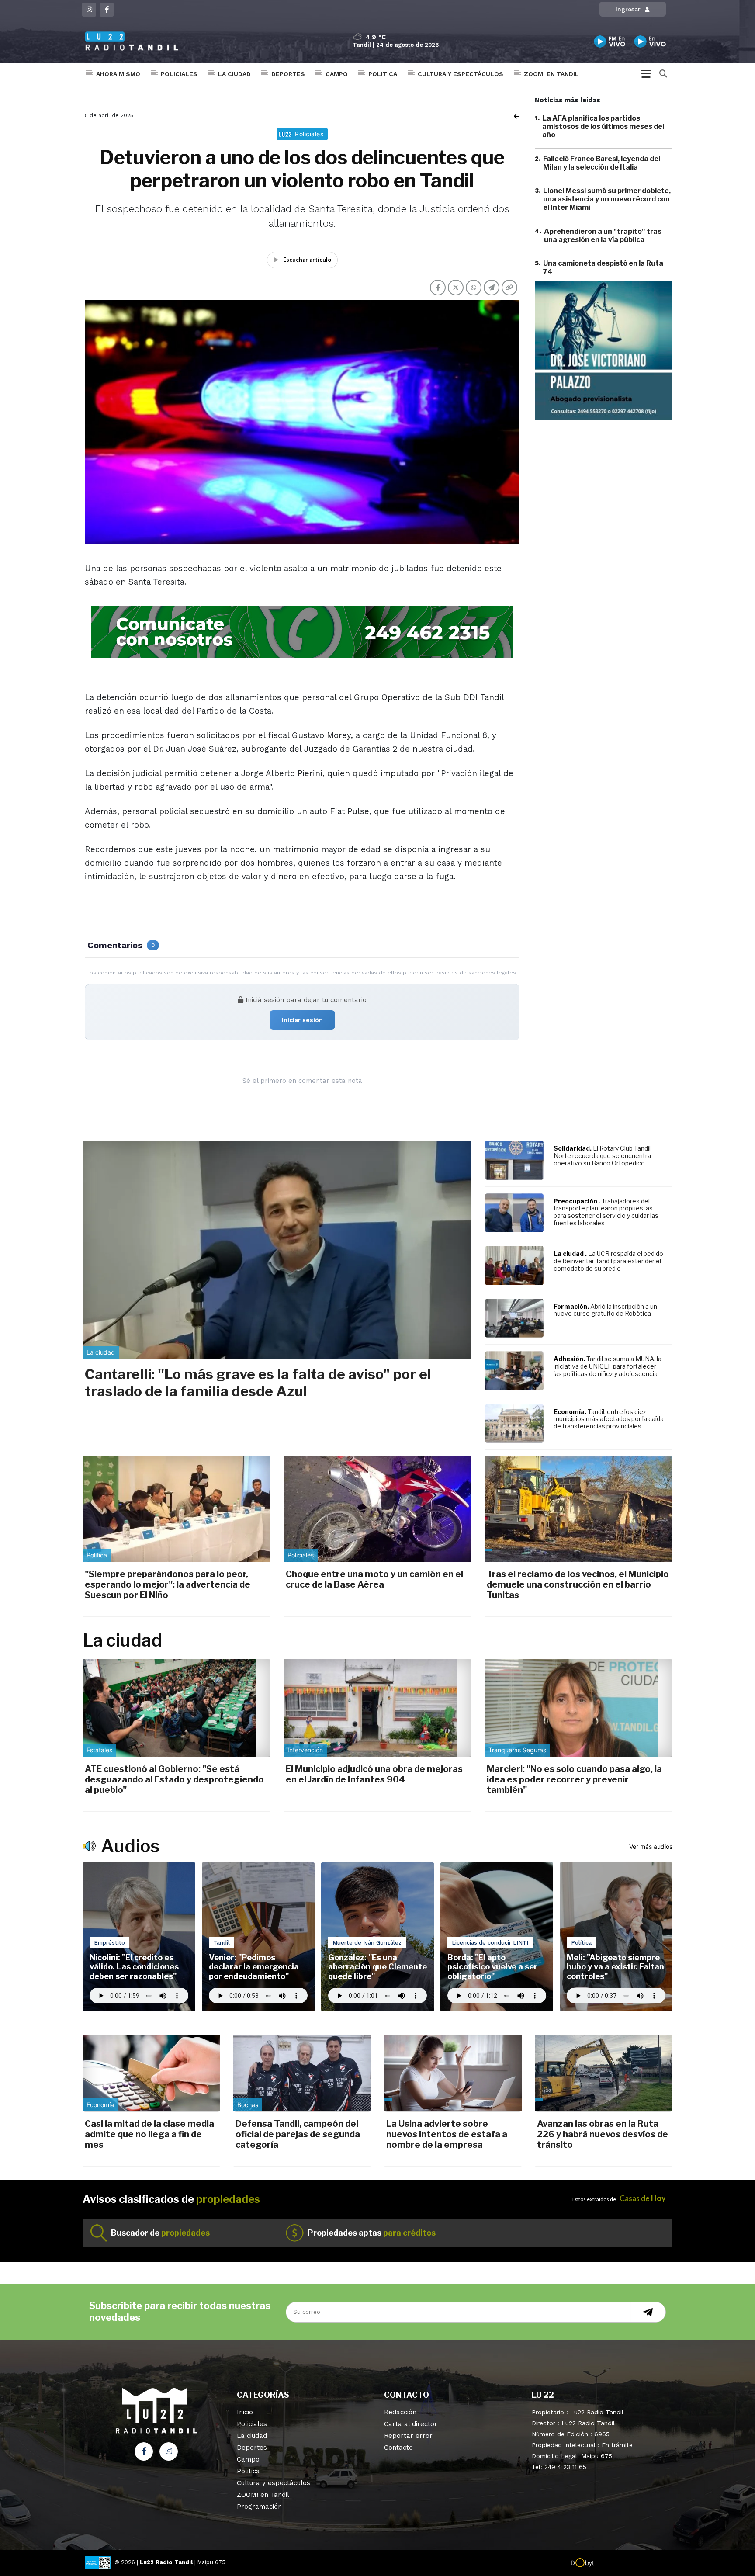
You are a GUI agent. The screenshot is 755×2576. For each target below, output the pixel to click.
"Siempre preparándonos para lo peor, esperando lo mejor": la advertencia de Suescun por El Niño (168, 1584)
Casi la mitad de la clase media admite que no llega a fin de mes (149, 2134)
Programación (259, 2507)
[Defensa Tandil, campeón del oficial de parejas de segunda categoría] (302, 2073)
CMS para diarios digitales (632, 2564)
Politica (383, 74)
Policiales (179, 74)
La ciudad (234, 74)
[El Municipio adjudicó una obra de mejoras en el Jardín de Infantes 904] (377, 1708)
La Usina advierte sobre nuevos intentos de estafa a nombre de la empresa (447, 2134)
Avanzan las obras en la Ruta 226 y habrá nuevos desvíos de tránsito (603, 2134)
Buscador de (160, 2233)
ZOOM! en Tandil (551, 74)
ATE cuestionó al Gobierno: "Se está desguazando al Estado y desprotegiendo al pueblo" (174, 1779)
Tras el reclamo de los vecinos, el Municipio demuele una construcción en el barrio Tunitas (578, 1584)
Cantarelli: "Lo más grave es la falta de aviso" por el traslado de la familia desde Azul (258, 1382)
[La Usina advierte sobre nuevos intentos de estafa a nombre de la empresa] (453, 2073)
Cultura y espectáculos (461, 74)
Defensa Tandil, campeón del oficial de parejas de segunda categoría (298, 2134)
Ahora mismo (118, 74)
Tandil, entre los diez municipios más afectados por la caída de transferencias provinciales (609, 1419)
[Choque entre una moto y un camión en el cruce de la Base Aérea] (377, 1509)
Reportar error (408, 2436)
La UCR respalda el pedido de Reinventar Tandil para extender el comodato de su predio (608, 1261)
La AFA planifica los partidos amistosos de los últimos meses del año (603, 127)
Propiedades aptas (372, 2233)
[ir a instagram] (169, 2451)
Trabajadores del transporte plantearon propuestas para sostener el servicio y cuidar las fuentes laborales (606, 1212)
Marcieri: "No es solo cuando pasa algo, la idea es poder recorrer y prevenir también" (574, 1779)
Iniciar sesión (302, 1020)
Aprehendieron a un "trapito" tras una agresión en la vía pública (603, 236)
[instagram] (89, 10)
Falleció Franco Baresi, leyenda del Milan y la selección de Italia (602, 163)
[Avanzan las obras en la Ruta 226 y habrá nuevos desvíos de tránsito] (604, 2073)
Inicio (245, 2412)
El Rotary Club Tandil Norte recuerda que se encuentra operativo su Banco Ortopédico (602, 1156)
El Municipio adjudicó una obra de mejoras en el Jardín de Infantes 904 (374, 1774)
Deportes (288, 74)
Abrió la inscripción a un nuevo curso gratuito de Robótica (605, 1310)
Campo (337, 74)
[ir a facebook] (144, 2451)
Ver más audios (651, 1846)
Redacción (400, 2412)
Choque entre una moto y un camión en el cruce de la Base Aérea (374, 1579)
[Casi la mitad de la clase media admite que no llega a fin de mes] (151, 2073)
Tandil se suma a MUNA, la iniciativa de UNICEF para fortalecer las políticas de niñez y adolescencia (608, 1366)
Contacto (398, 2448)
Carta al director (411, 2424)
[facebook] (107, 10)
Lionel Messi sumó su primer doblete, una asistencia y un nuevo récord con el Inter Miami (607, 199)
